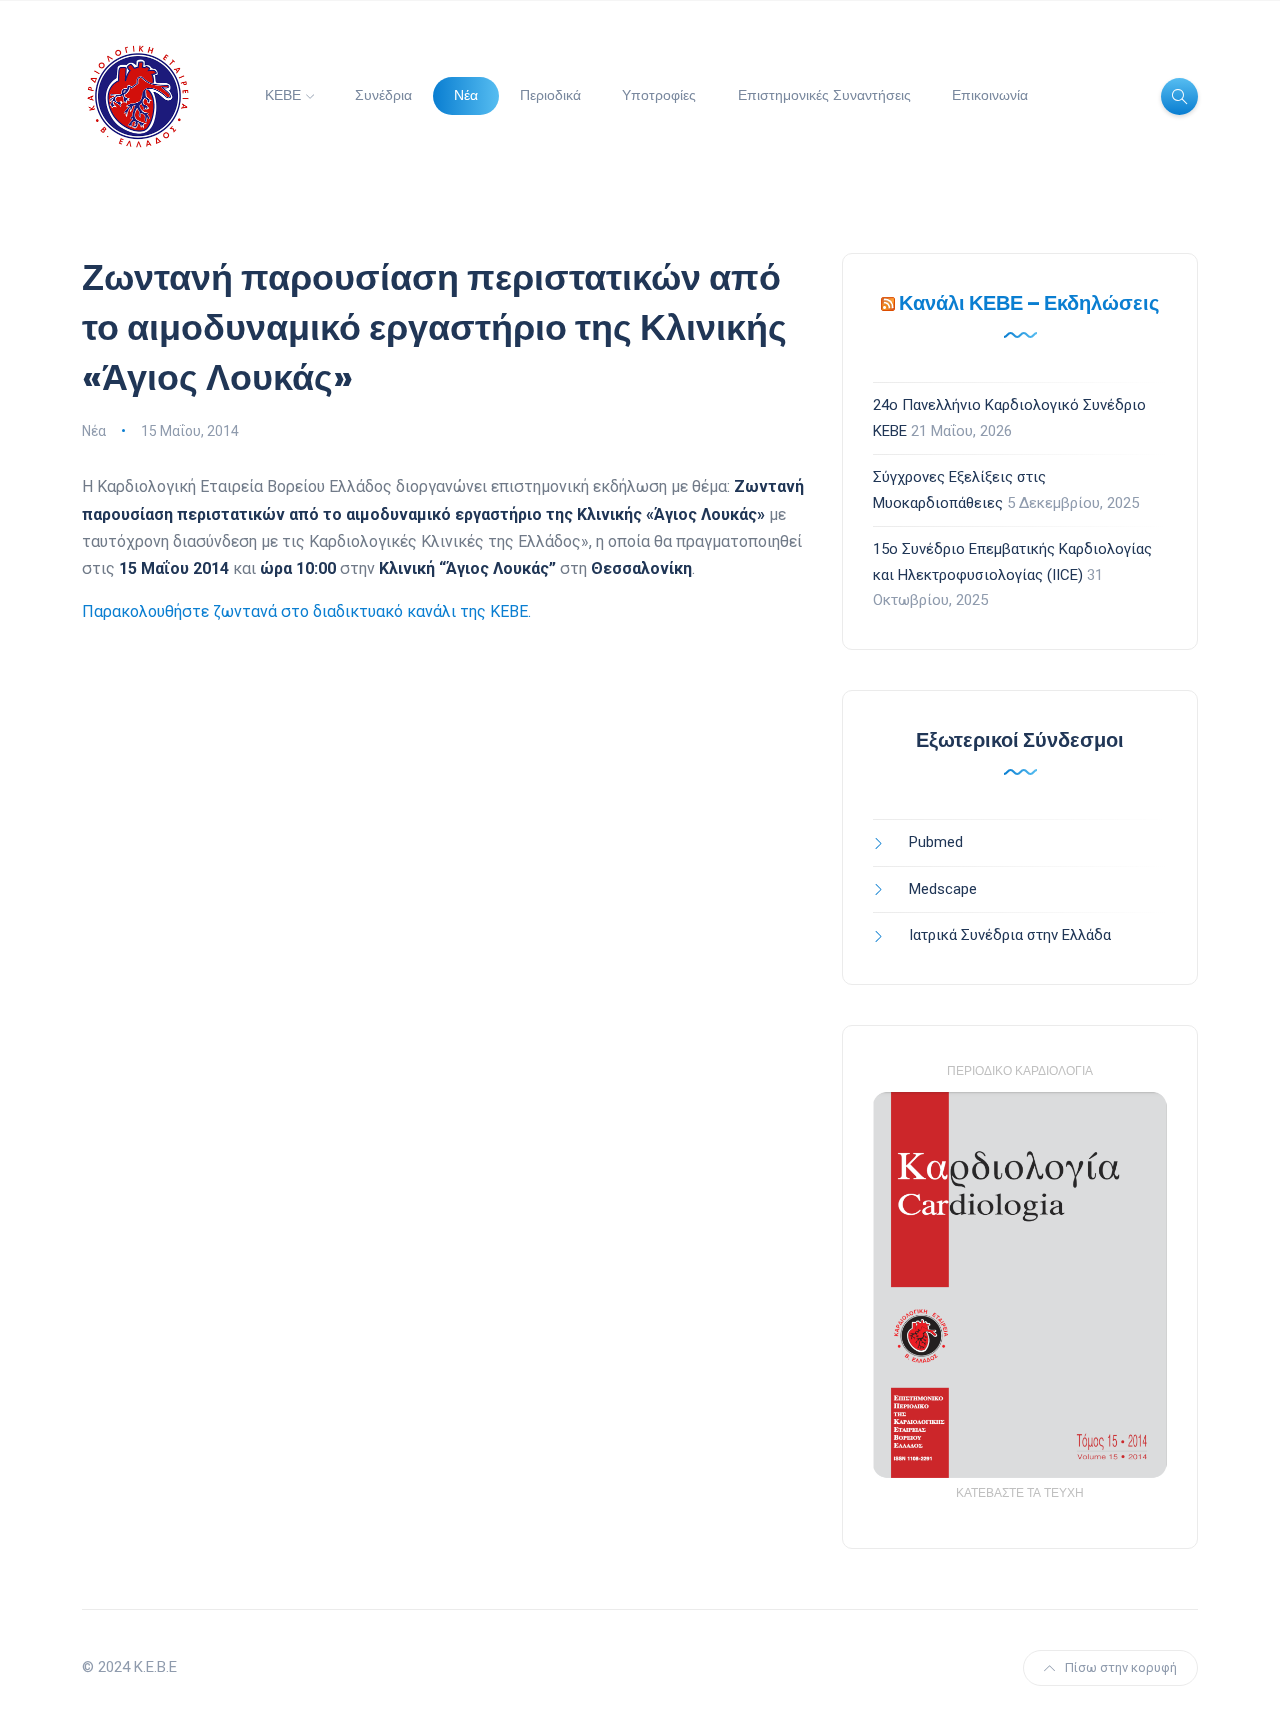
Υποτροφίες (659, 95)
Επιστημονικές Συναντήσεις (824, 95)
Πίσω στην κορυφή (1121, 1667)
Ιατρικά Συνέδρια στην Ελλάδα (1010, 935)
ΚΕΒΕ (283, 95)
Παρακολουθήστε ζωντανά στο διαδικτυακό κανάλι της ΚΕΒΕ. (306, 611)
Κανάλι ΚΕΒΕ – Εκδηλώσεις (1029, 303)
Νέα (466, 95)
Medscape (943, 889)
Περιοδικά (550, 95)
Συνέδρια (383, 95)
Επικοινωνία (990, 95)
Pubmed (936, 842)
